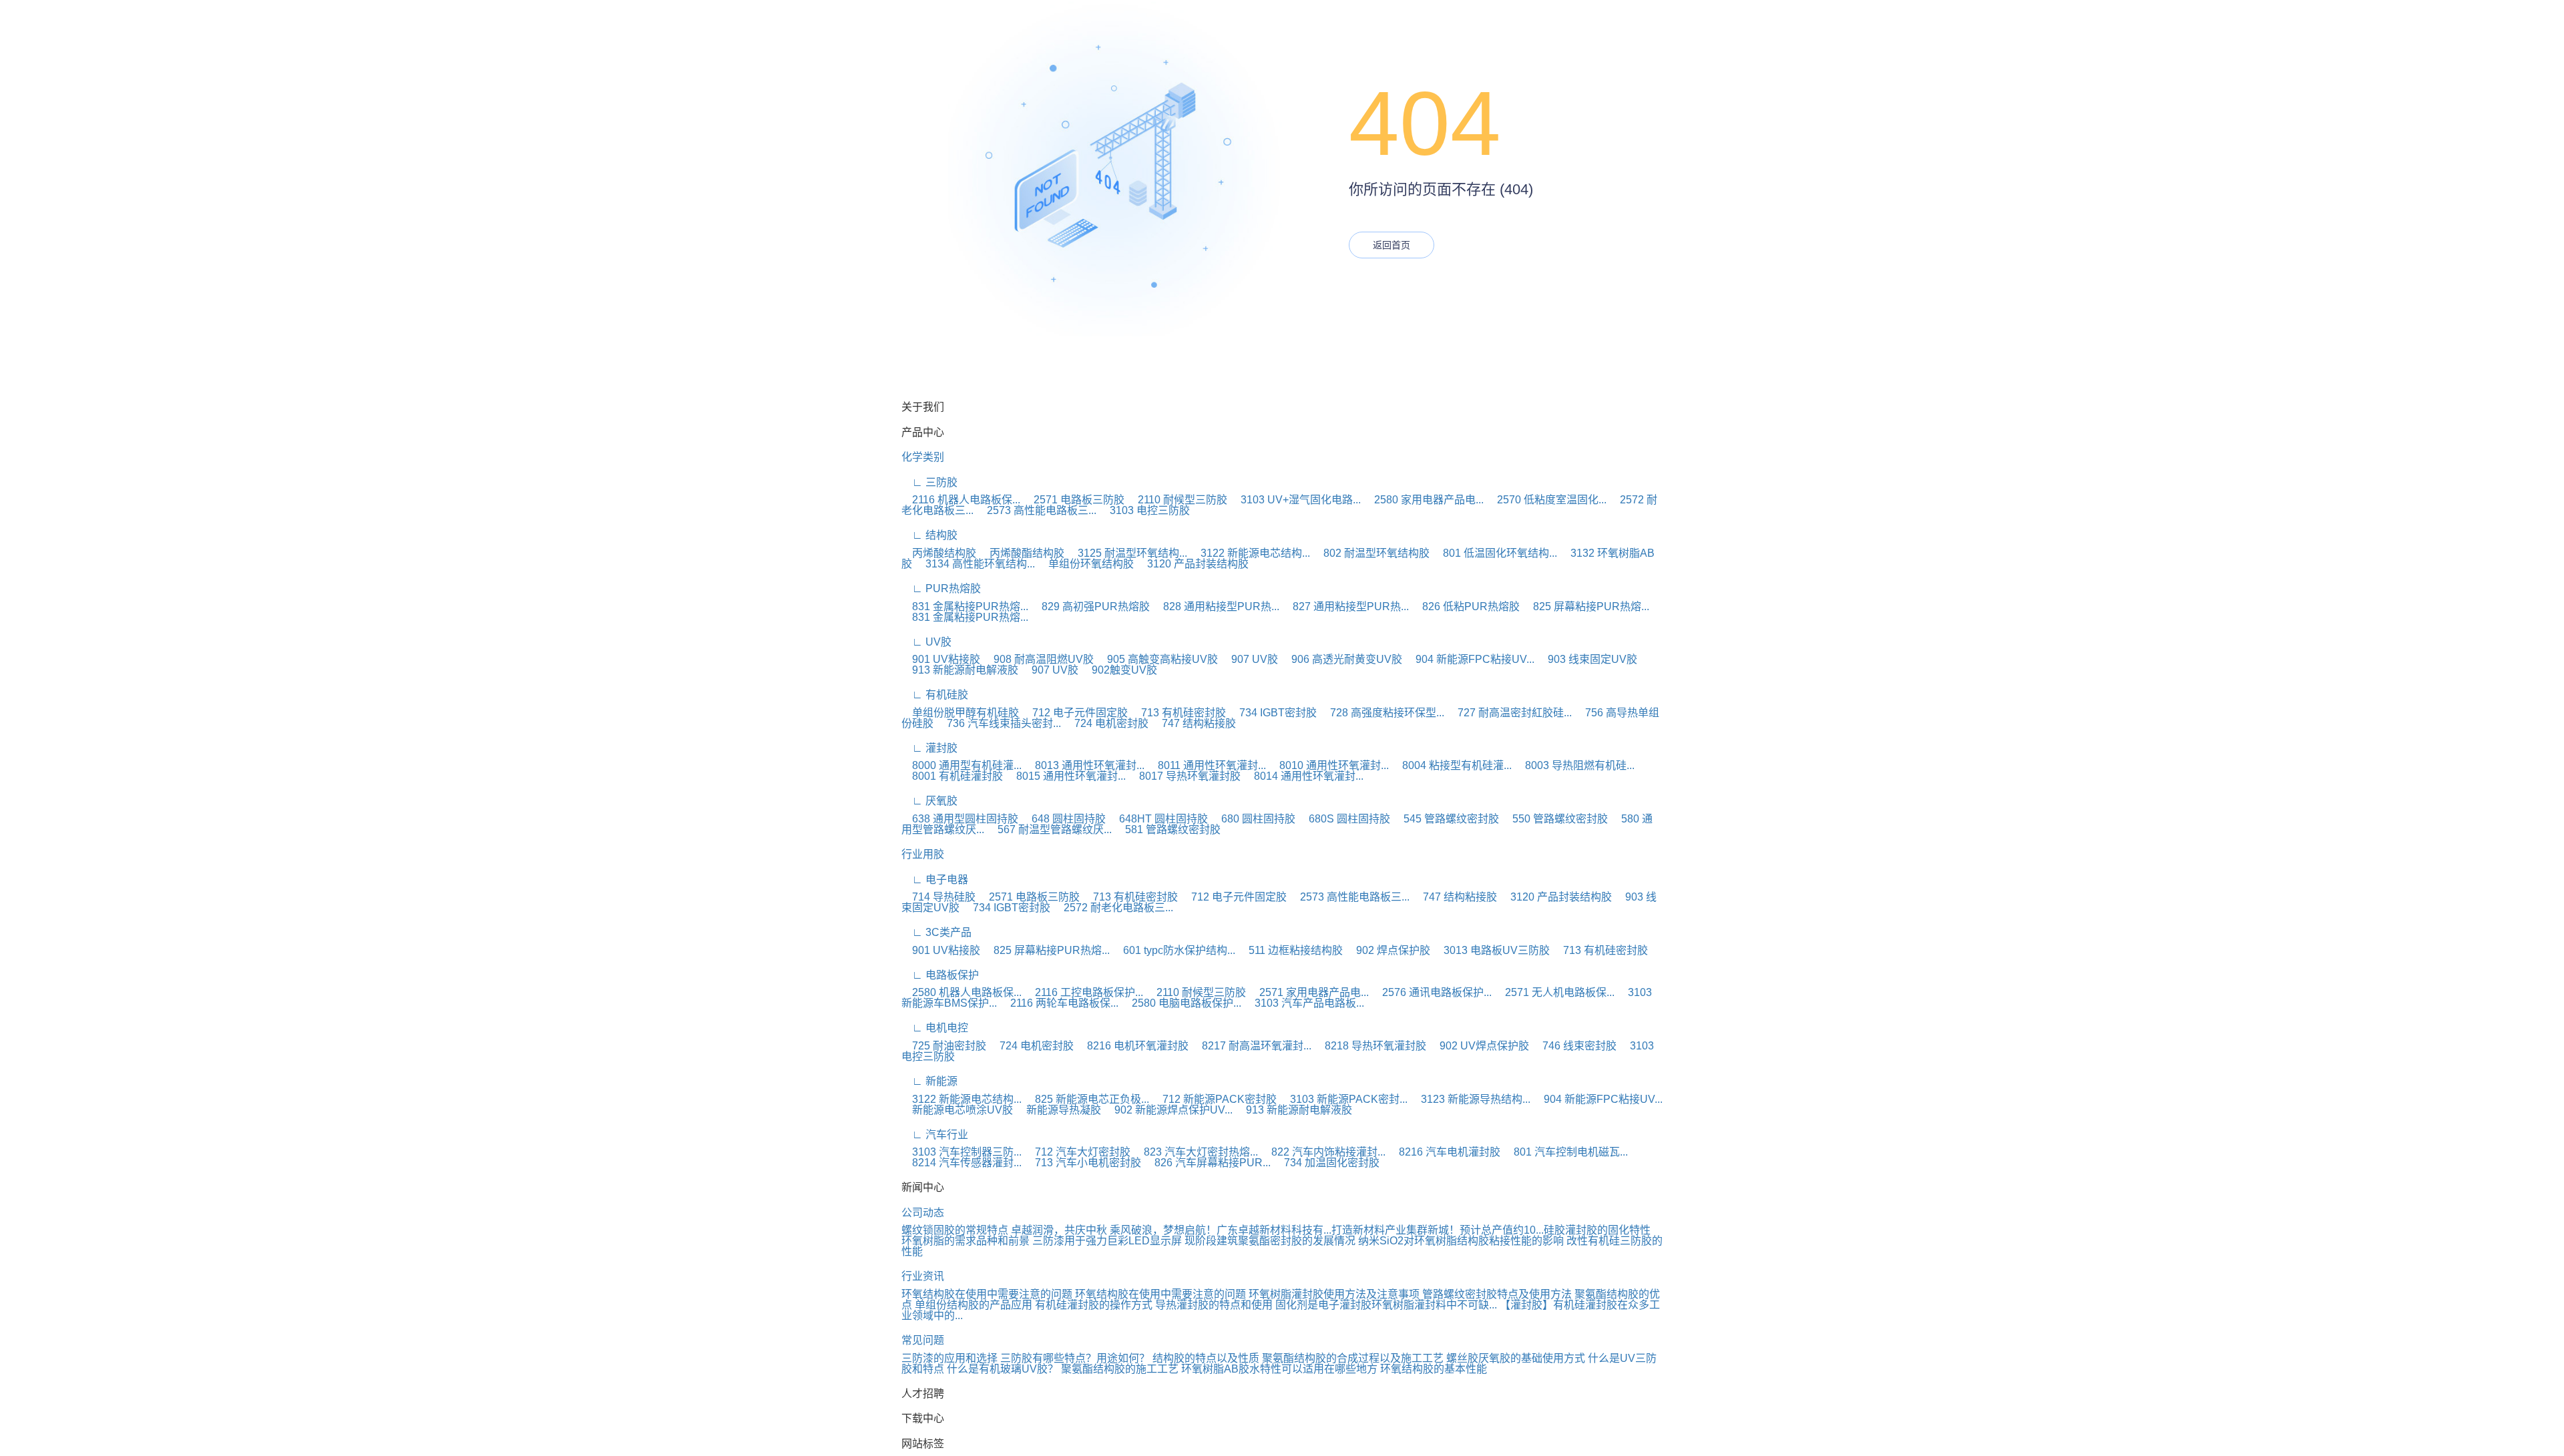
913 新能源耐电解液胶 (960, 670)
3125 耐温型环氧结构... (1127, 553)
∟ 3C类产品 (936, 932)
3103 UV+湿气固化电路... (1295, 500)
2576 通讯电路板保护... (1432, 992)
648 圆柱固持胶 (1063, 819)
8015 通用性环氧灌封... (1066, 776)
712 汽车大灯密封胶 (1077, 1152)
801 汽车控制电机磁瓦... (1565, 1152)
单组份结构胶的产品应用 (974, 1305)
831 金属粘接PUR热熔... (965, 606)
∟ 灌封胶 (929, 748)
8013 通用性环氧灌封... (1084, 765)
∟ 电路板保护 (940, 975)
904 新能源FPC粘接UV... (1470, 659)
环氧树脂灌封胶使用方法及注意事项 (1334, 1294)
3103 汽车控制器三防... (961, 1152)
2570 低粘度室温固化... (1546, 500)
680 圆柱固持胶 (1253, 819)
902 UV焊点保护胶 (1479, 1046)
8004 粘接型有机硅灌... (1452, 765)
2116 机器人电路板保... (961, 500)
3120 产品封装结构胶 (1193, 564)
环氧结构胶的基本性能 (1434, 1369)
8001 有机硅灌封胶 (952, 776)
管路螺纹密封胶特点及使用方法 (1497, 1294)
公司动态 (923, 1213)
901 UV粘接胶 (941, 659)
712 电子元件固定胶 (1075, 713)
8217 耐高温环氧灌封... (1251, 1046)
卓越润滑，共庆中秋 (1059, 1230)
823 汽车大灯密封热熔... (1196, 1152)
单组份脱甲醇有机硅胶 (960, 713)
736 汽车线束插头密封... (999, 723)
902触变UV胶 (1119, 670)
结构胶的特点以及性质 (1206, 1358)
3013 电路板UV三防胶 (1491, 950)
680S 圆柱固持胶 (1344, 819)
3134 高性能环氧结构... (975, 564)
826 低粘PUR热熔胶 (1466, 606)
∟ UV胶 (926, 642)
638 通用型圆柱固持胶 (960, 819)
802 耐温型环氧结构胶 (1371, 553)
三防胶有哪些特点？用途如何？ (1075, 1358)
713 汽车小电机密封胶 (1083, 1163)
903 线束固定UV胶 (1587, 659)
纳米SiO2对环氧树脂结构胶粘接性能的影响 (1461, 1241)
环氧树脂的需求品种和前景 (966, 1241)
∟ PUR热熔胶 (941, 588)
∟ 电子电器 (935, 880)
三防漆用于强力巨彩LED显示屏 (1107, 1241)
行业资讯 (923, 1276)
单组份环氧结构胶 (1086, 564)
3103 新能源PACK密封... (1343, 1099)
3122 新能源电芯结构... (1250, 553)
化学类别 (923, 457)
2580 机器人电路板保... (961, 992)
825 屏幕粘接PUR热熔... (1586, 606)
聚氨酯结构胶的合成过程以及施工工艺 (1353, 1358)
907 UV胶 (1249, 659)
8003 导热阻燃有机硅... (1574, 765)
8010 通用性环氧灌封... (1329, 765)
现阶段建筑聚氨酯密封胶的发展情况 (1270, 1241)
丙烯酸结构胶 (939, 553)
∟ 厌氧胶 (929, 801)
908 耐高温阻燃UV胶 (1038, 659)
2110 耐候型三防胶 (1177, 500)
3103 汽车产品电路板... (1304, 1003)
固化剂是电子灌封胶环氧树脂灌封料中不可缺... (1386, 1305)
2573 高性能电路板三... (1036, 510)
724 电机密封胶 (1106, 723)
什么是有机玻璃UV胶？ (1003, 1369)
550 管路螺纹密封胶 (1555, 819)
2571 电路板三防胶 (1074, 500)
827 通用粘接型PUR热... (1345, 606)
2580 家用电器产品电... (1424, 500)
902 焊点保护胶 (1388, 950)
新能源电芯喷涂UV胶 (957, 1110)
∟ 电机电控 (935, 1028)
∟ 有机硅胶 (935, 695)
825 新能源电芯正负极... (1087, 1099)
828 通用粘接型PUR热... (1216, 606)
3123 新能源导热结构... (1470, 1099)
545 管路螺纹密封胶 (1446, 819)
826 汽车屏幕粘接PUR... (1207, 1163)
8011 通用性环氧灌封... (1207, 765)
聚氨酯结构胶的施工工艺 (1120, 1369)
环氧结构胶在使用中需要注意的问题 (987, 1294)
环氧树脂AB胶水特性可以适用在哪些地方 (1279, 1369)
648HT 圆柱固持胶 (1158, 819)
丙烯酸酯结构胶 (1022, 553)
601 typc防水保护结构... (1174, 950)
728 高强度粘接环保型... (1382, 713)
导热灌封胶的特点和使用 (1214, 1305)
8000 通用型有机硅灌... (961, 765)
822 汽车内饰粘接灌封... (1323, 1152)
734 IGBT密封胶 (1273, 713)
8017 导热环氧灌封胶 (1185, 776)
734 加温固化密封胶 (1326, 1163)
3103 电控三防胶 (1144, 510)
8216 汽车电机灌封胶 (1444, 1152)
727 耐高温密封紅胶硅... (1509, 713)
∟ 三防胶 (929, 482)
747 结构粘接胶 (1194, 723)
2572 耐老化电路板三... (1113, 908)
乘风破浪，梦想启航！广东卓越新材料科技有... (1221, 1230)
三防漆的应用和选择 (949, 1358)
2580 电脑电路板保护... (1181, 1003)
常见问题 (923, 1340)
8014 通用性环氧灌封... (1303, 776)
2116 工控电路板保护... (1084, 992)
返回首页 (1392, 245)
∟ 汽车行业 (935, 1135)
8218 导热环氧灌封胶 (1370, 1046)
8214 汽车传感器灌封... (961, 1163)
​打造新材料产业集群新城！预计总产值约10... (1438, 1230)
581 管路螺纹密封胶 (1167, 829)
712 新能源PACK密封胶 (1214, 1099)
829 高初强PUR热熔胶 (1090, 606)
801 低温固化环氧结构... (1495, 553)
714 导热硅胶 (938, 897)
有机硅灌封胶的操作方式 (1094, 1305)
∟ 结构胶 (929, 535)
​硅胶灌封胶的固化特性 (1597, 1230)
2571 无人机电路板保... (1554, 992)
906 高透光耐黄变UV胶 (1341, 659)
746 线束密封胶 (1574, 1046)
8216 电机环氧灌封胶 (1132, 1046)
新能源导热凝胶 (1058, 1110)
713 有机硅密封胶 (1178, 713)
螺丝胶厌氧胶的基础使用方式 (1516, 1358)
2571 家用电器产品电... (1309, 992)
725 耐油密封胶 (944, 1046)
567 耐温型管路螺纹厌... (1049, 829)
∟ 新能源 (929, 1081)
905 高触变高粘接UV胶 (1157, 659)
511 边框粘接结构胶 (1290, 950)
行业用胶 (923, 854)
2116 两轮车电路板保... (1059, 1003)
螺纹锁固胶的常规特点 (955, 1230)
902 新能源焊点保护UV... (1168, 1110)
